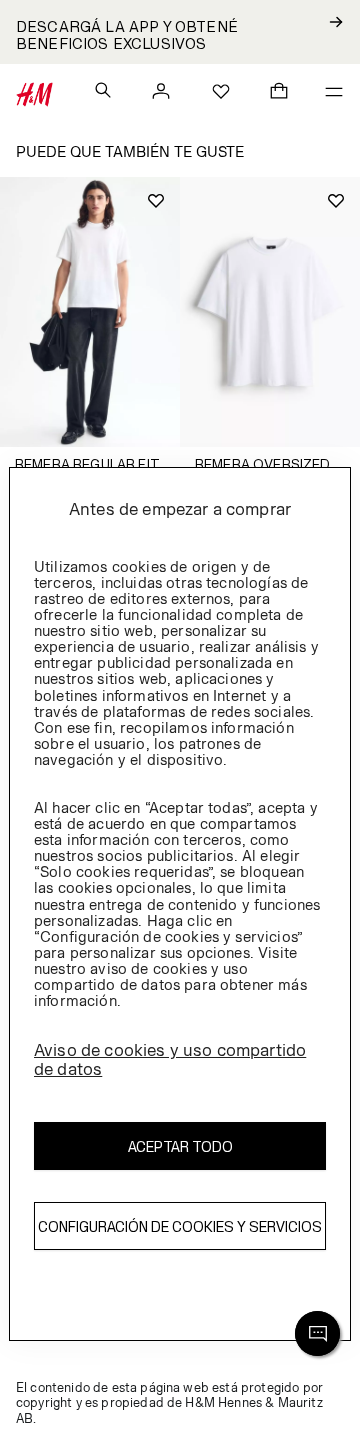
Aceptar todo (180, 1146)
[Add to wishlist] (156, 201)
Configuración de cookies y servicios (180, 1226)
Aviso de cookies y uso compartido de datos (170, 1059)
